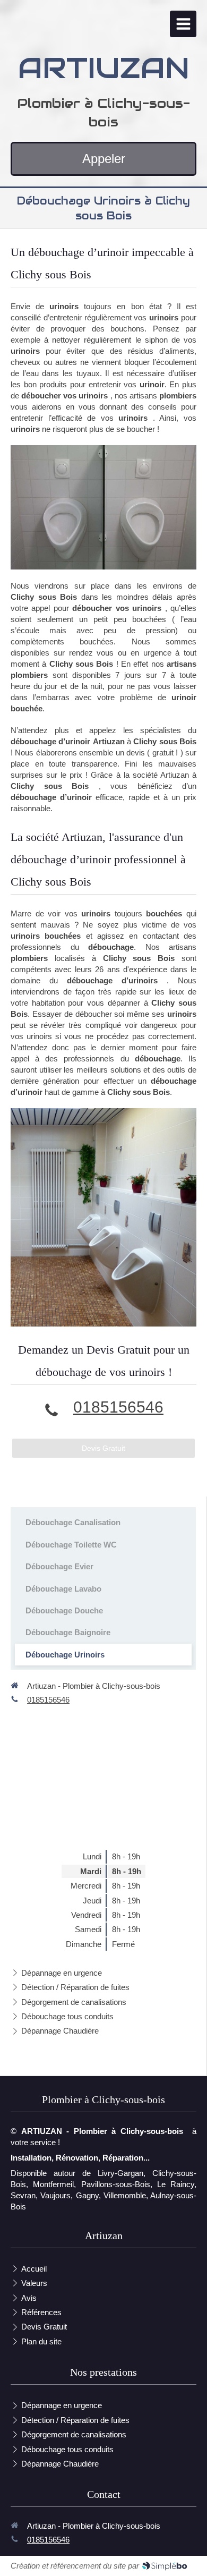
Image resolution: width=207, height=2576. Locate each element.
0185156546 (118, 1407)
